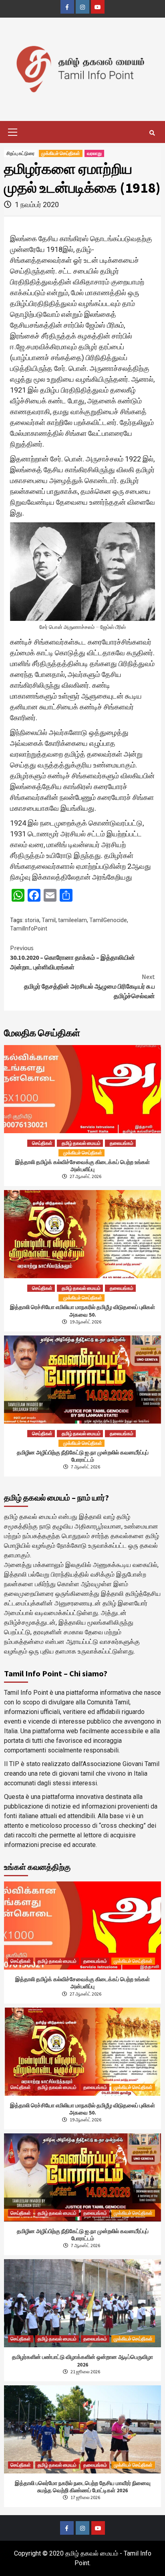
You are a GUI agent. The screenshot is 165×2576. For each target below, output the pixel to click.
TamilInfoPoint (29, 928)
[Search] (152, 133)
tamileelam (72, 920)
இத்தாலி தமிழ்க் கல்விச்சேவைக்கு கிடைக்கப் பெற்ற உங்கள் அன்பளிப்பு (82, 1166)
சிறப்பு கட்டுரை (20, 153)
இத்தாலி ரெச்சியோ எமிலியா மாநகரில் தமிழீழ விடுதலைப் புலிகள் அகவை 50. (82, 1311)
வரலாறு (94, 153)
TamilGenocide (108, 920)
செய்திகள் (42, 1143)
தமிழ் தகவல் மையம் (81, 1143)
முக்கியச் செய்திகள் (61, 153)
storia (32, 920)
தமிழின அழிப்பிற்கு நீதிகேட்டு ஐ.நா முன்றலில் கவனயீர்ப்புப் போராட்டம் (83, 1456)
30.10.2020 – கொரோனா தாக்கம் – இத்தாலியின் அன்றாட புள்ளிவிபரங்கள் (72, 957)
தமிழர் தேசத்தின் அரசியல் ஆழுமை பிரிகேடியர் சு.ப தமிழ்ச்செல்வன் (90, 986)
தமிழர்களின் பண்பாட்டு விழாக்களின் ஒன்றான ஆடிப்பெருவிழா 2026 (82, 2360)
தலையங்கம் (122, 1143)
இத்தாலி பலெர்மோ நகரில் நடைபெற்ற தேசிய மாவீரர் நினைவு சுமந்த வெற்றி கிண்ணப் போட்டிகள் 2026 (83, 2487)
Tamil (49, 920)
